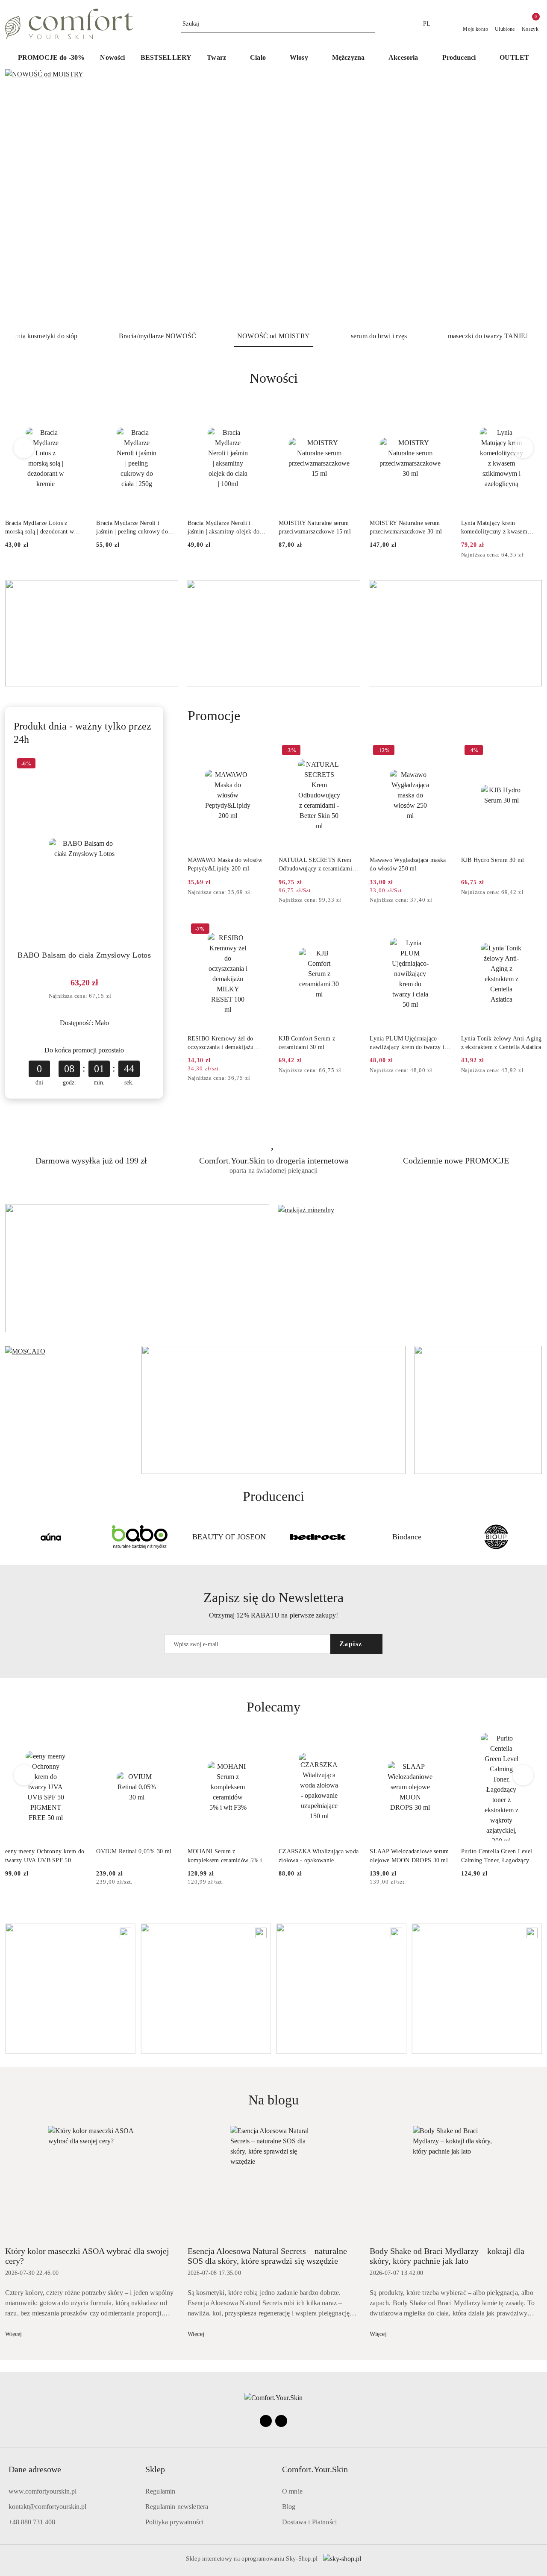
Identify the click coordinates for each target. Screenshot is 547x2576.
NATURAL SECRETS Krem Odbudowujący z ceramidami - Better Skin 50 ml (318, 865)
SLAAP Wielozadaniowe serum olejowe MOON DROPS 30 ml (409, 1856)
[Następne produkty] (523, 448)
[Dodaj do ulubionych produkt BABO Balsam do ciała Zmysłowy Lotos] (145, 765)
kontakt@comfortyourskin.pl (47, 2507)
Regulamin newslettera (177, 2507)
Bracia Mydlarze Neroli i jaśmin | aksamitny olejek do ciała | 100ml (224, 528)
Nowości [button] (274, 378)
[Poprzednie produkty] (24, 448)
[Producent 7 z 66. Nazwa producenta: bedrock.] (318, 1537)
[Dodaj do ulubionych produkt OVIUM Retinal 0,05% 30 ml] (168, 1743)
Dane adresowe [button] (35, 2469)
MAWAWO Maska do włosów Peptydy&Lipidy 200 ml (225, 864)
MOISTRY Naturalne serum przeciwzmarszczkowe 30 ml (406, 527)
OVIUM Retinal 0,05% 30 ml (134, 1851)
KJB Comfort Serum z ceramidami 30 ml (307, 1043)
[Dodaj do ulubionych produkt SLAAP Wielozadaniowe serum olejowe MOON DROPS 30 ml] (441, 1743)
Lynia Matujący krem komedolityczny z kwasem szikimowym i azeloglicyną (496, 528)
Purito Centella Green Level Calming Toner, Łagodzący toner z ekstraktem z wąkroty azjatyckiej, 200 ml (498, 1856)
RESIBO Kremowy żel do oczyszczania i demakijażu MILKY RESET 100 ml (221, 1043)
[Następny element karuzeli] (538, 1537)
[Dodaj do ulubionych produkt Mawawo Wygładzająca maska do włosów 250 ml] (441, 751)
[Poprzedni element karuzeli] (9, 1537)
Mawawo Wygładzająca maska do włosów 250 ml (408, 864)
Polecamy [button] (273, 1707)
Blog (289, 2507)
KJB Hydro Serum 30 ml (493, 860)
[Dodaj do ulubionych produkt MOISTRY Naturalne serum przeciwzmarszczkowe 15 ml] (350, 414)
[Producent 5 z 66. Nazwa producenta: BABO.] (140, 1537)
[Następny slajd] (523, 197)
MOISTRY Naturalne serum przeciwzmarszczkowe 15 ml (315, 527)
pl (427, 24)
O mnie (292, 2491)
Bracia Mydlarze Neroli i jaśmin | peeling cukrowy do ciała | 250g (132, 528)
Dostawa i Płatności (309, 2522)
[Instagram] (281, 2421)
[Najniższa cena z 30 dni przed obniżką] (539, 555)
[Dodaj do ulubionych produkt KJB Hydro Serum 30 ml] (532, 751)
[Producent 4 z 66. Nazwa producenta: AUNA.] (51, 1537)
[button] (463, 58)
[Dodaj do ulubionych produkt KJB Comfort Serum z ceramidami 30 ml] (350, 930)
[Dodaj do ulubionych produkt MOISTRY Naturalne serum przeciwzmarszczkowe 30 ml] (441, 414)
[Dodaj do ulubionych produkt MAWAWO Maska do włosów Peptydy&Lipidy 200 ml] (259, 751)
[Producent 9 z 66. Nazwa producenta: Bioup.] (496, 1537)
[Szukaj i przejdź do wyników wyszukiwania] (370, 24)
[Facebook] (266, 2421)
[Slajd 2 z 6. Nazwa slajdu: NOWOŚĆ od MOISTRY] (273, 197)
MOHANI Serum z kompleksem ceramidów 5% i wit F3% (225, 1856)
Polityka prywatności (174, 2522)
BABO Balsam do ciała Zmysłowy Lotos (84, 955)
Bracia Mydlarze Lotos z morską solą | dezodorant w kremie (40, 528)
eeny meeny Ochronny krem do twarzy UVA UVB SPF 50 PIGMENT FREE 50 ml (45, 1856)
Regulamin (160, 2491)
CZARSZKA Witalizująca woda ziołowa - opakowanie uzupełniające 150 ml (319, 1856)
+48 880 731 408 (32, 2522)
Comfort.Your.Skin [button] (315, 2469)
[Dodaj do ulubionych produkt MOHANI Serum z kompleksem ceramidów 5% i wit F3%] (259, 1743)
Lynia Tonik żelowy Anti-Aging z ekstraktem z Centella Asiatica (501, 1043)
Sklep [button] (155, 2469)
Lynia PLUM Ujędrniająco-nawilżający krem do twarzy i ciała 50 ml (407, 1043)
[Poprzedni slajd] (24, 197)
